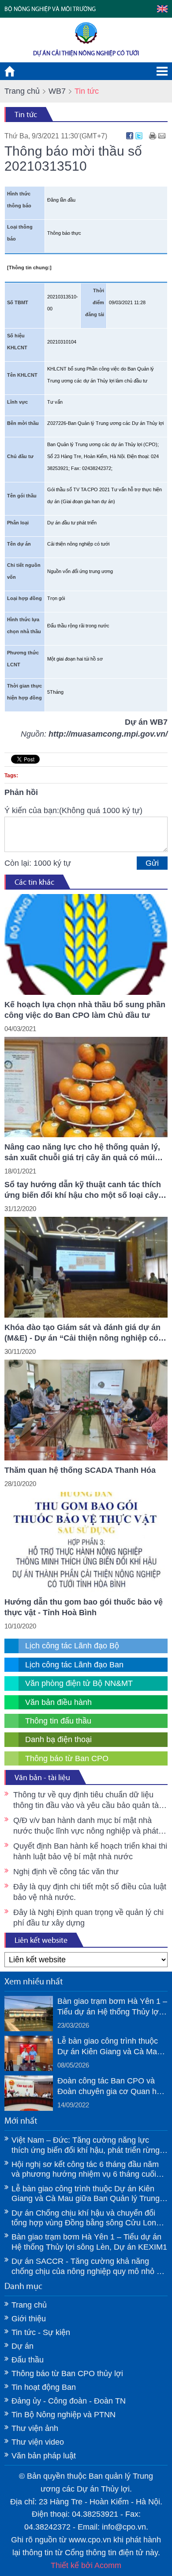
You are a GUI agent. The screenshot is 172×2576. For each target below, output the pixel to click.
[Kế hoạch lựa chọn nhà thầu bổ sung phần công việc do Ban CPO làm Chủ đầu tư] (86, 944)
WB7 (57, 91)
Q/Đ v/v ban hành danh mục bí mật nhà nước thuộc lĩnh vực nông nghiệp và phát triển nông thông (86, 1826)
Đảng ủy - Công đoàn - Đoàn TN (69, 2401)
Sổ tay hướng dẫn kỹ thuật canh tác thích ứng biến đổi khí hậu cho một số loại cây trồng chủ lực (83, 1190)
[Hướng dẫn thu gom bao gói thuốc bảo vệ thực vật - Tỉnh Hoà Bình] (86, 1542)
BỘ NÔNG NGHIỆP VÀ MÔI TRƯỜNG (50, 9)
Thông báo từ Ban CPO (67, 1758)
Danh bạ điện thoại (58, 1739)
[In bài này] (153, 136)
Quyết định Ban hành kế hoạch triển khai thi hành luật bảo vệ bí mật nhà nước (90, 1851)
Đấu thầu (28, 2360)
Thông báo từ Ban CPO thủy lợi (67, 2373)
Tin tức (26, 115)
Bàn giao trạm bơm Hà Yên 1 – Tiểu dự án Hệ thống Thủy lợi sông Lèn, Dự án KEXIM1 (112, 2007)
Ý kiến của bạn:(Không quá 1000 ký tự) (73, 810)
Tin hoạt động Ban (44, 2387)
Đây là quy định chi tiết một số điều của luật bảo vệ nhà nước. (90, 1892)
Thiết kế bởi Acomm (86, 2565)
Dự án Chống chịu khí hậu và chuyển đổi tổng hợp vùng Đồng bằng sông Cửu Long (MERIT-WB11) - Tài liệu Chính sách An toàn (86, 2218)
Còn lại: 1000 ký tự (38, 863)
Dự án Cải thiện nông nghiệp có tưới (86, 53)
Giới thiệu (29, 2319)
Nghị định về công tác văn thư (66, 1872)
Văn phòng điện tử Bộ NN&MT (79, 1683)
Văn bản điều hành (58, 1702)
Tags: (11, 776)
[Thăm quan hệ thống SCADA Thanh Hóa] (86, 1410)
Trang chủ (22, 91)
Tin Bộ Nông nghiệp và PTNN (64, 2415)
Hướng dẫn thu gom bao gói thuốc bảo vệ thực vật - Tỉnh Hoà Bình (84, 1607)
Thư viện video (38, 2442)
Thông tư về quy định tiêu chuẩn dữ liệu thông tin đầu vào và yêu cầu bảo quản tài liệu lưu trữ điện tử (87, 1800)
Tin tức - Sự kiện (41, 2332)
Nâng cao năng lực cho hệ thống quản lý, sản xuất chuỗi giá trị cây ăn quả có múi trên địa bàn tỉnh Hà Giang (82, 1153)
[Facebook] (130, 136)
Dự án (22, 2346)
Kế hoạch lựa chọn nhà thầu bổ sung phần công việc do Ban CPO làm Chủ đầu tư (85, 1010)
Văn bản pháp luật (44, 2456)
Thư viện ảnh (35, 2428)
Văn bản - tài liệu (42, 1777)
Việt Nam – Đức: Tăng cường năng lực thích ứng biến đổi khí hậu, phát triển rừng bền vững (86, 2145)
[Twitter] (139, 136)
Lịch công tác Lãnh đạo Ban (74, 1665)
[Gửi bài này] (162, 136)
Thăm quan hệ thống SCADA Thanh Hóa (80, 1470)
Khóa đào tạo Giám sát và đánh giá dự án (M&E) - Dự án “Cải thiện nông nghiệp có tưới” (82, 1333)
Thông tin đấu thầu (58, 1721)
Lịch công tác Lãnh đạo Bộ (72, 1646)
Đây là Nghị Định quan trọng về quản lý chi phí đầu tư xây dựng (88, 1918)
